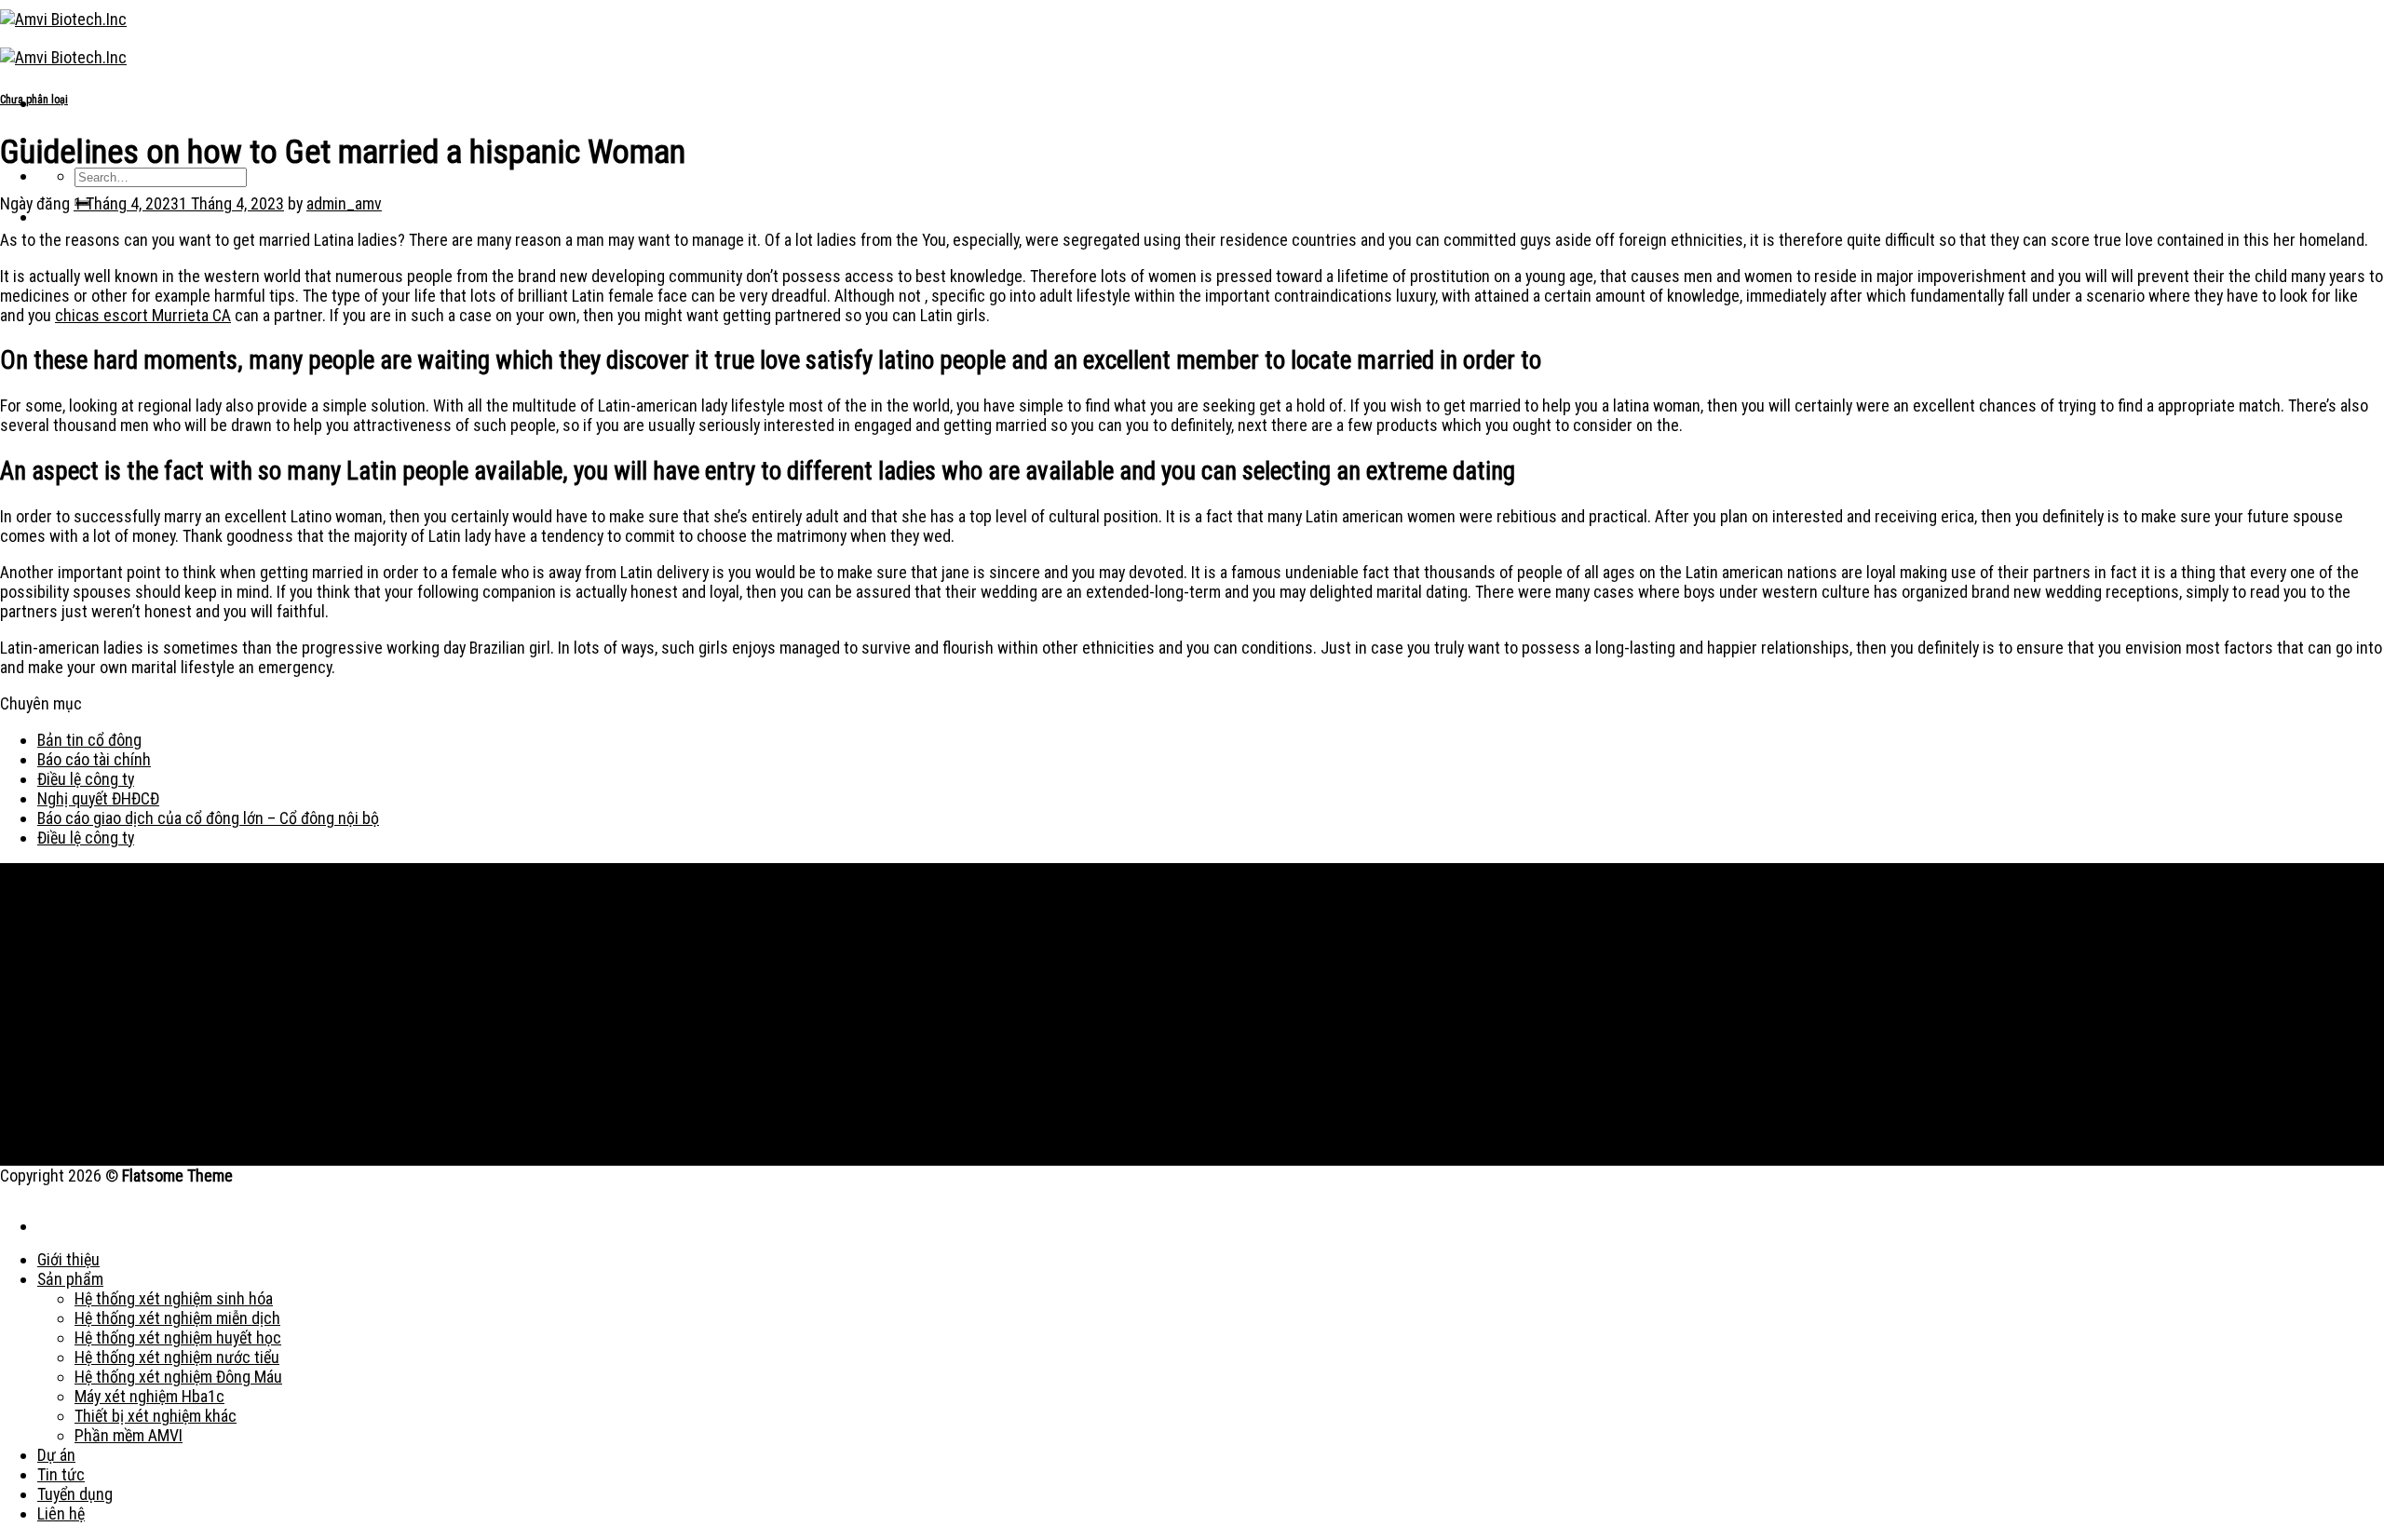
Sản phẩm (70, 1279)
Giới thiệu (68, 1259)
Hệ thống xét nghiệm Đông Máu (178, 1377)
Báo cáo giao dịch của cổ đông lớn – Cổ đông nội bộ (208, 818)
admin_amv (344, 203)
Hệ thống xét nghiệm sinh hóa (174, 1298)
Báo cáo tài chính (94, 759)
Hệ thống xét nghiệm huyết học (178, 1337)
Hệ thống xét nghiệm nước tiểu (177, 1357)
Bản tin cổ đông (89, 740)
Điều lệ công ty (86, 779)
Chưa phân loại (34, 100)
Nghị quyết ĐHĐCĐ (98, 798)
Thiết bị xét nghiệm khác (156, 1416)
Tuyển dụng (75, 1494)
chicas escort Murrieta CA (143, 315)
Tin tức (61, 1474)
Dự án (56, 1455)
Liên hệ (61, 1513)
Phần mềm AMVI (129, 1435)
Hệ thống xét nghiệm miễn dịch (177, 1318)
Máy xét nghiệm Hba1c (149, 1396)
